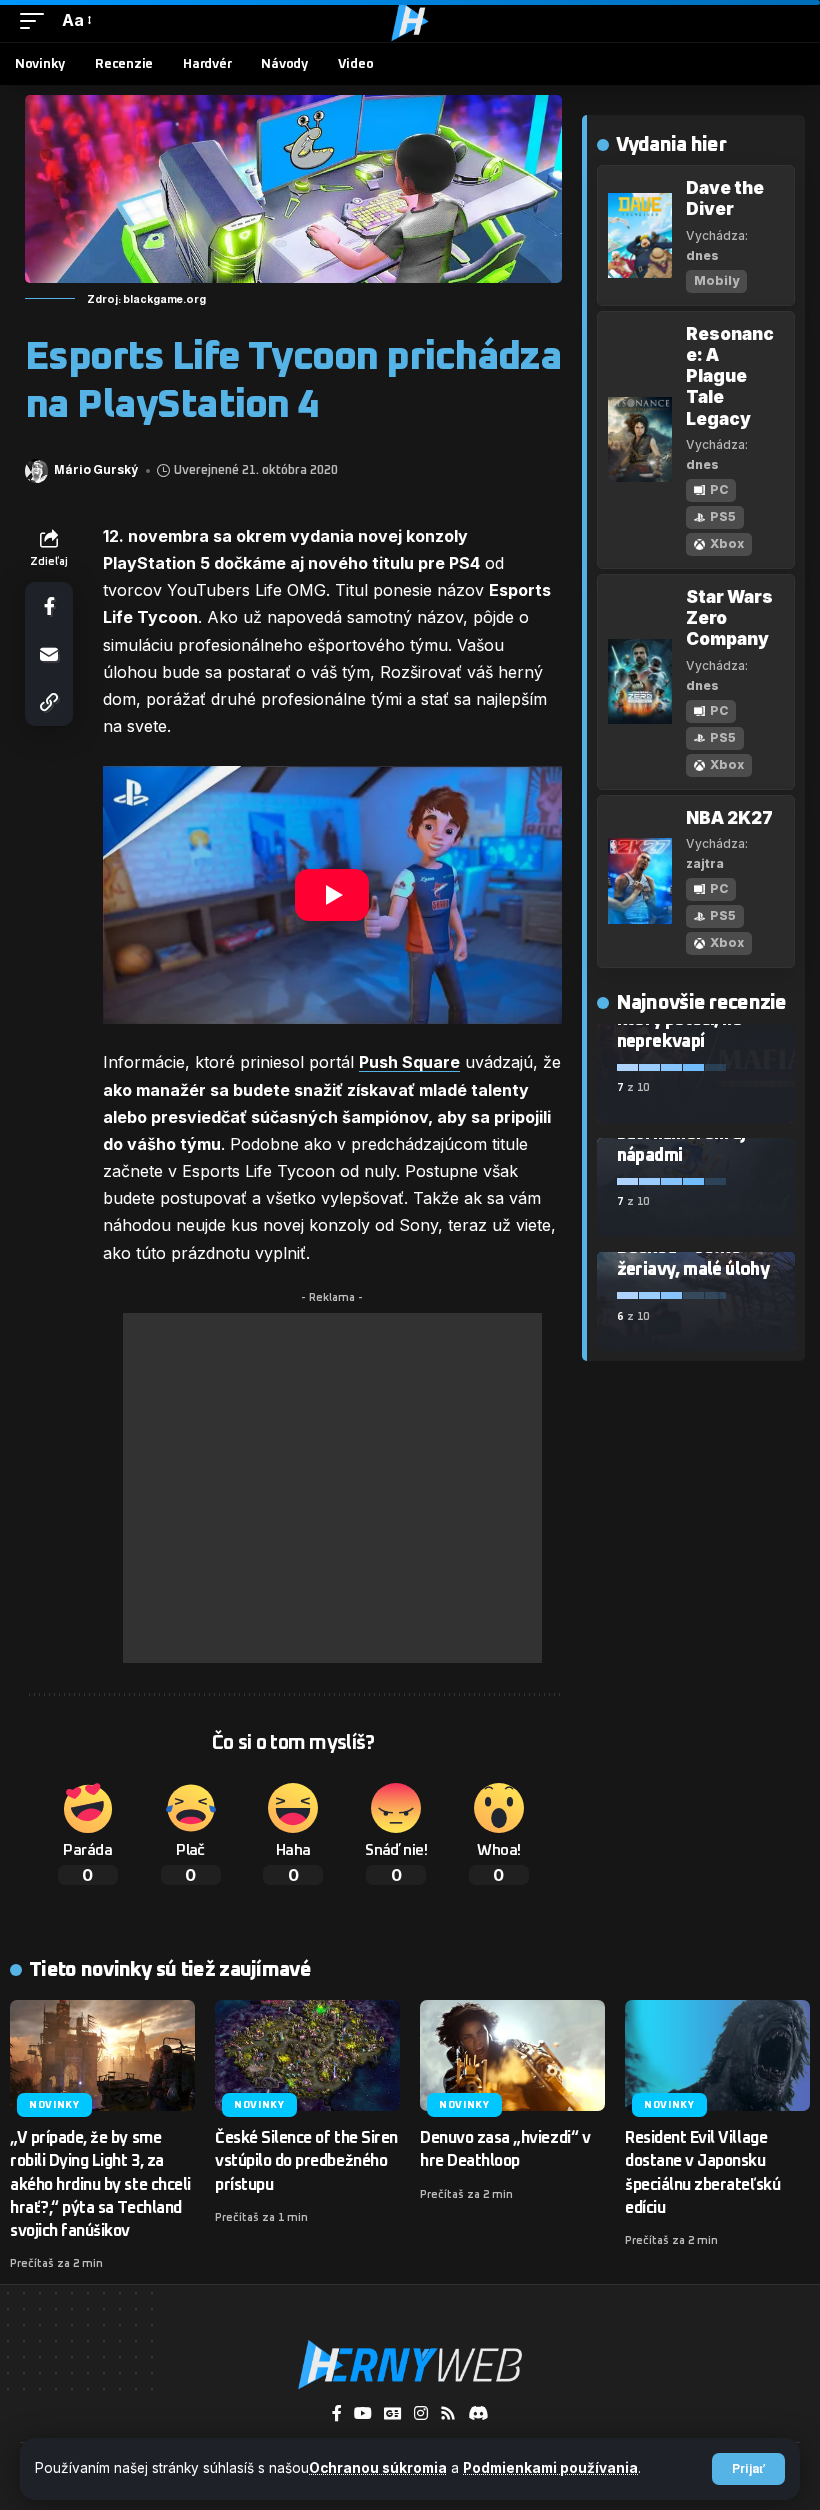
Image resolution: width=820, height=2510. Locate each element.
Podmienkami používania (550, 2468)
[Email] (49, 654)
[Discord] (478, 2413)
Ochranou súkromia (378, 2468)
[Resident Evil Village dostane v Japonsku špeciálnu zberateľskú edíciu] (717, 2055)
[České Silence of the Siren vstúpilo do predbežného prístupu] (307, 2055)
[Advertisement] (332, 1488)
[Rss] (448, 2413)
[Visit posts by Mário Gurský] (36, 470)
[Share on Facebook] (49, 606)
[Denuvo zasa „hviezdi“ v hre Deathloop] (512, 2055)
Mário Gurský (96, 470)
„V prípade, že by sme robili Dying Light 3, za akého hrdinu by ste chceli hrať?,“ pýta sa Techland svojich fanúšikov (100, 2184)
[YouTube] (363, 2413)
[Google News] (393, 2413)
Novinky (54, 2105)
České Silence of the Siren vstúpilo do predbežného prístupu (306, 2161)
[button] (748, 2469)
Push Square (409, 1062)
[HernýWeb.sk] (410, 21)
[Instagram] (421, 2413)
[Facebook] (337, 2413)
